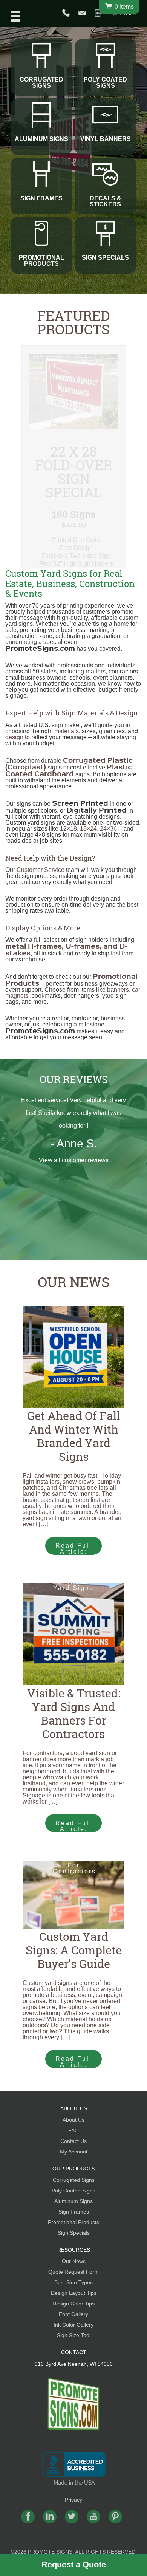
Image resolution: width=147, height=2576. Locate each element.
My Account (74, 2152)
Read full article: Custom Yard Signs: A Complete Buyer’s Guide (74, 2062)
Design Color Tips (73, 2304)
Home (74, 2404)
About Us (73, 2120)
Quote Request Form (73, 2272)
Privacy (73, 2500)
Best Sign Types (73, 2282)
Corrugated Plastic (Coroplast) (69, 763)
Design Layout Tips (74, 2293)
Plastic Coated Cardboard (69, 770)
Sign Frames (74, 2212)
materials (67, 731)
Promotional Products (73, 2222)
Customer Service (41, 870)
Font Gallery (73, 2314)
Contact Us (73, 2141)
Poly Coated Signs (73, 2191)
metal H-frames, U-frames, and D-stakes (66, 949)
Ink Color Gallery (73, 2325)
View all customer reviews (74, 1160)
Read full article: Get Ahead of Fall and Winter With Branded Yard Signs (74, 1549)
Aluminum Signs (73, 2201)
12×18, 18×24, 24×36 (88, 829)
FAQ (73, 2130)
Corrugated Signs (74, 2180)
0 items (127, 14)
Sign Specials (74, 2233)
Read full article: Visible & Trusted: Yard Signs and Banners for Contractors (74, 1826)
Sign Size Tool (74, 2335)
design (14, 737)
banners (118, 990)
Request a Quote (74, 2564)
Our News (74, 1282)
